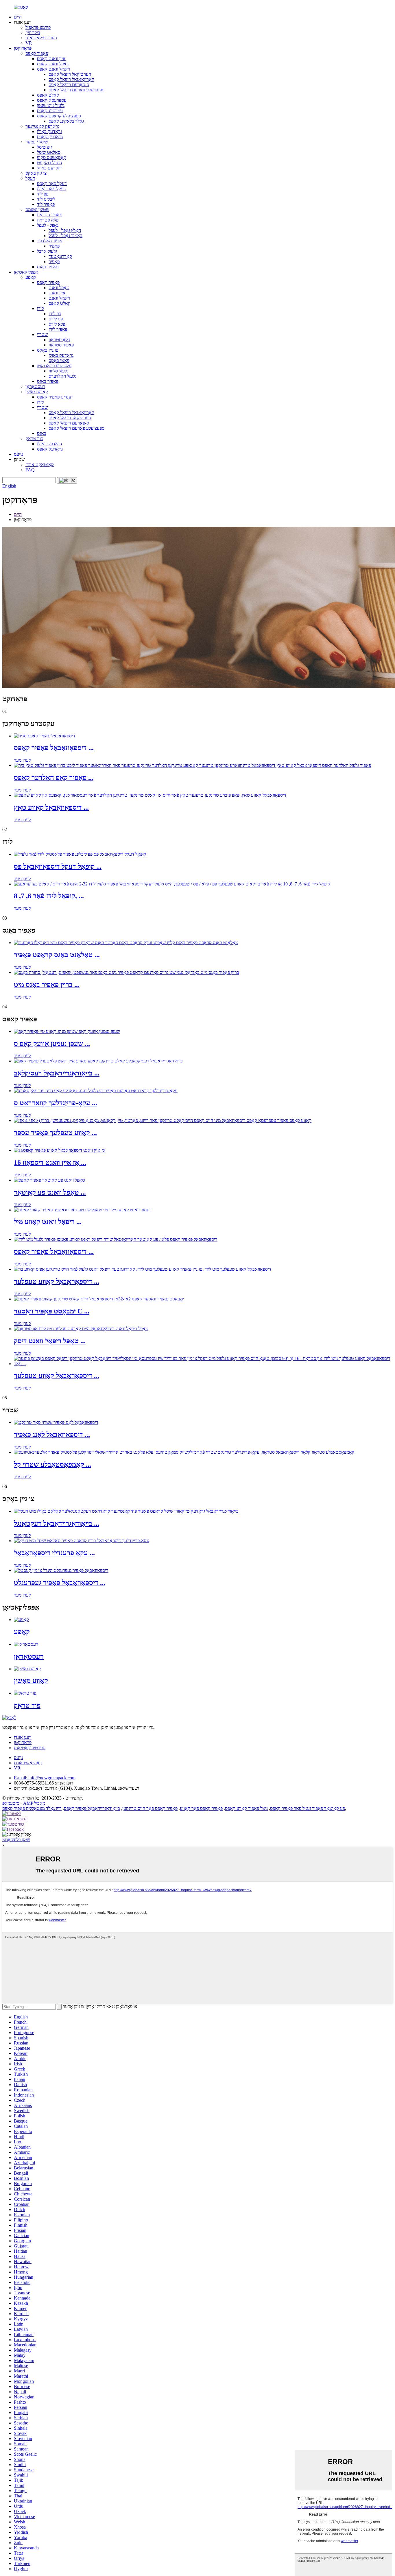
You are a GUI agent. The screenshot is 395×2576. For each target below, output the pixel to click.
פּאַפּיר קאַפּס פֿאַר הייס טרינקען (150, 1808)
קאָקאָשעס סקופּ (52, 157)
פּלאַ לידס (57, 324)
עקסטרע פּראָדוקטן (54, 366)
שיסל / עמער (37, 142)
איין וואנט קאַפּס (51, 59)
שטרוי (42, 334)
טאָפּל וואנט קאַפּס (53, 64)
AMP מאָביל (34, 1803)
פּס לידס (56, 319)
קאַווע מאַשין (37, 392)
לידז (40, 308)
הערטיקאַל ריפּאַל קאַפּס (70, 74)
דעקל (30, 178)
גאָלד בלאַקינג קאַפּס (66, 121)
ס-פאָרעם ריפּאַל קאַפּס (69, 85)
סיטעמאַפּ (11, 1803)
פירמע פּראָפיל (38, 27)
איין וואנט (57, 293)
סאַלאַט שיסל (49, 152)
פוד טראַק (34, 439)
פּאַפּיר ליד (46, 204)
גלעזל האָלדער (50, 241)
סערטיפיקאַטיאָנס (41, 38)
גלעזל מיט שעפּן (51, 105)
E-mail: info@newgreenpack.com (45, 1778)
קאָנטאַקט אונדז (40, 465)
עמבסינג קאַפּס (50, 111)
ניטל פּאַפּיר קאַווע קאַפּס (246, 1808)
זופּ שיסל (44, 147)
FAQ (30, 470)
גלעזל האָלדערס (62, 376)
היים (18, 17)
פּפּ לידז (55, 314)
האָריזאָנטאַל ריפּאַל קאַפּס (71, 79)
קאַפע (31, 277)
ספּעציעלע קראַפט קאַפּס (59, 116)
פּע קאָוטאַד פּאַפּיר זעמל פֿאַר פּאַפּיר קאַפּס (308, 1808)
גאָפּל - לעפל (48, 225)
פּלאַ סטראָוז (48, 220)
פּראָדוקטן (23, 48)
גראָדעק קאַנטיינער (42, 126)
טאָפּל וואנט (59, 288)
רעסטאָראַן (35, 386)
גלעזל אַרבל (47, 251)
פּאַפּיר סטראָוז (50, 215)
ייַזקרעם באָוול (49, 168)
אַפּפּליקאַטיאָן (26, 272)
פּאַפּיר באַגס (48, 267)
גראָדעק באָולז (49, 131)
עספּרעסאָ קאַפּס (52, 100)
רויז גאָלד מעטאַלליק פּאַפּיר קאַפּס (32, 1808)
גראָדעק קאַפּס (50, 137)
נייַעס (18, 454)
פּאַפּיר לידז (58, 329)
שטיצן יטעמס (37, 210)
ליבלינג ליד (46, 199)
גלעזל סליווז (58, 371)
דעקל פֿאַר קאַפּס (52, 183)
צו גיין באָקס (36, 173)
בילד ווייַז (33, 33)
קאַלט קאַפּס (48, 95)
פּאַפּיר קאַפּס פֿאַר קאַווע (201, 1808)
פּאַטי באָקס (59, 360)
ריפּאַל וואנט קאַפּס (53, 69)
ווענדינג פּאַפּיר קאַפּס (55, 397)
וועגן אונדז (23, 1737)
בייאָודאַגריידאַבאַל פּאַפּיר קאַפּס (92, 1808)
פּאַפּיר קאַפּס (37, 53)
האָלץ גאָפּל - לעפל (65, 230)
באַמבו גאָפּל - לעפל (65, 236)
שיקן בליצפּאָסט (16, 1840)
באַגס (42, 433)
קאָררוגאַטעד (60, 256)
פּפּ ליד (43, 194)
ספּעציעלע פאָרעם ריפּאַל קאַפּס (76, 90)
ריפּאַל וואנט (59, 298)
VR (29, 43)
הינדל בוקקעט (49, 163)
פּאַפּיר (54, 246)
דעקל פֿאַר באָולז (51, 189)
